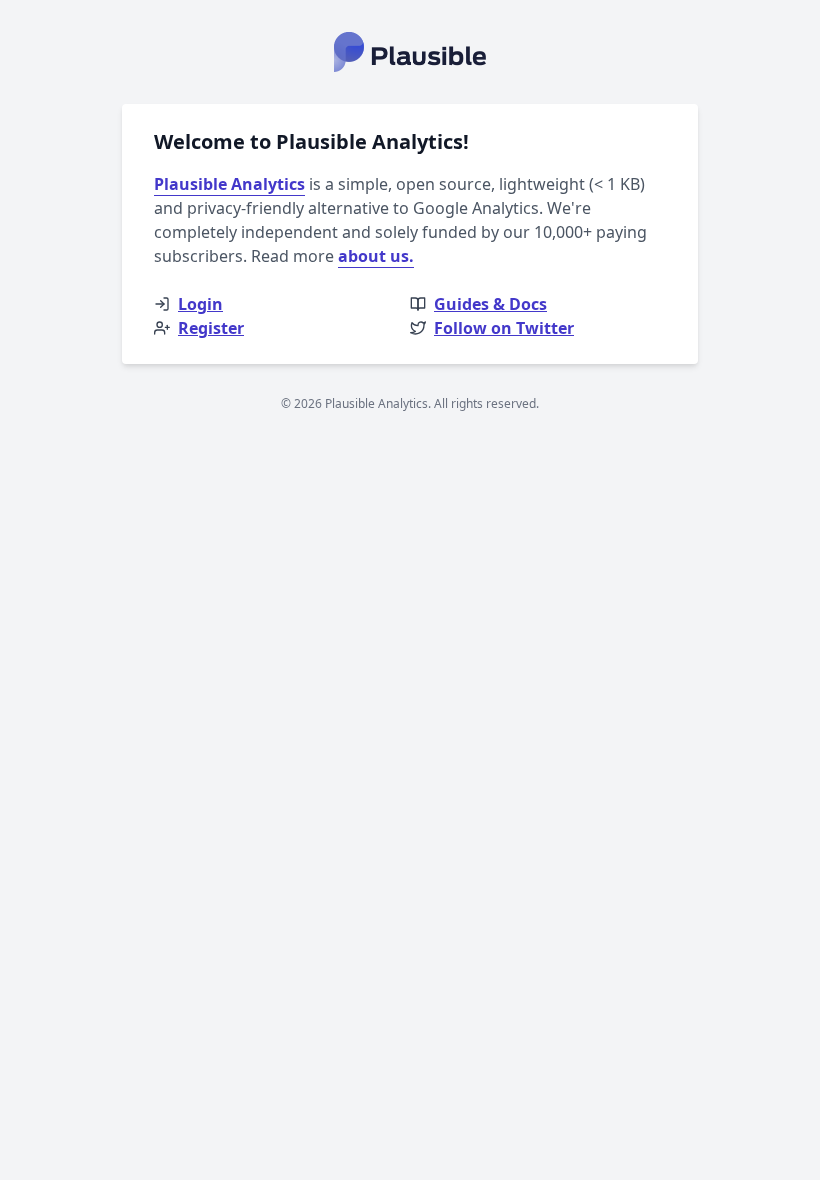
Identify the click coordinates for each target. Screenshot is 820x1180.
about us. (376, 256)
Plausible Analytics (229, 184)
